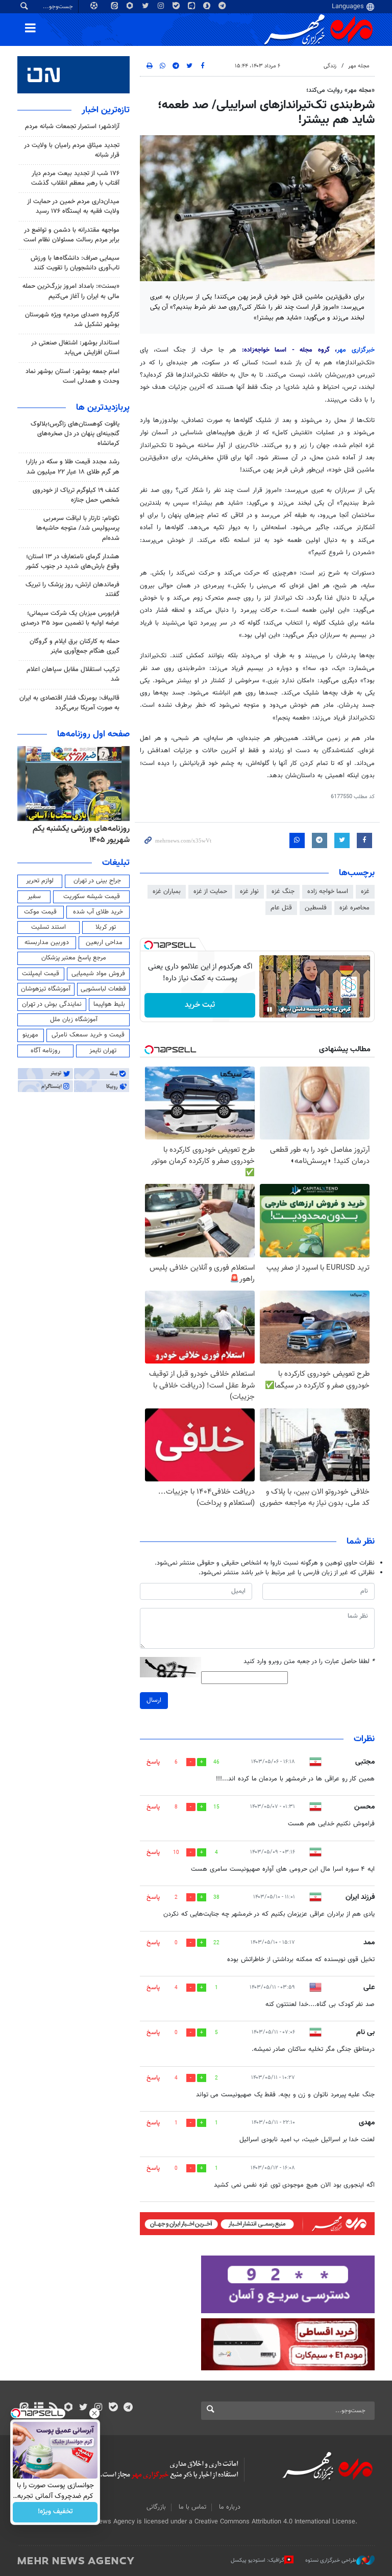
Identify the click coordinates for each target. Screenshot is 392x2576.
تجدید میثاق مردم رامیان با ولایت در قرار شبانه (72, 150)
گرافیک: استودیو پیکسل (258, 2560)
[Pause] (269, 1009)
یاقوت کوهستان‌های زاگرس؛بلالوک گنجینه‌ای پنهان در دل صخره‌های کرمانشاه (75, 434)
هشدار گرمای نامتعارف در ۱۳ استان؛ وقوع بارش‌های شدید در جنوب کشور (72, 562)
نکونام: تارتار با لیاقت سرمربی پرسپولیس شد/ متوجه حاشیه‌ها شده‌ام (78, 528)
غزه (365, 891)
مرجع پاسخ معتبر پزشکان (74, 958)
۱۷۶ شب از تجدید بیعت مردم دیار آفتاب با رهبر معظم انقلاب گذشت (75, 178)
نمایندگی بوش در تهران (52, 1004)
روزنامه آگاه (45, 1051)
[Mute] (284, 1009)
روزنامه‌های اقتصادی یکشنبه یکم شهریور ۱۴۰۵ (78, 835)
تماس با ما (192, 2507)
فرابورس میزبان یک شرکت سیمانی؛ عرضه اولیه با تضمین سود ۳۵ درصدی (70, 618)
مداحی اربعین (104, 943)
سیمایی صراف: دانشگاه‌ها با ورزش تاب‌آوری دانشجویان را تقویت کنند (75, 263)
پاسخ (153, 1762)
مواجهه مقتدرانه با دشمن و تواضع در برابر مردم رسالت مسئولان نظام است (71, 235)
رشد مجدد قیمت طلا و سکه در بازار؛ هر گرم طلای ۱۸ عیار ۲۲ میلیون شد (72, 467)
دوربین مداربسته (47, 943)
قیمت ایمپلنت (41, 974)
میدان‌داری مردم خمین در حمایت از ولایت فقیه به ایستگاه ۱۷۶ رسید (73, 206)
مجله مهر (359, 66)
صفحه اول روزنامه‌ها (93, 734)
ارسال (154, 1700)
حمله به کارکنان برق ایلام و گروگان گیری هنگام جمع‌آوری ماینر (75, 646)
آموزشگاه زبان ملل (74, 1020)
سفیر (34, 897)
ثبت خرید (200, 1005)
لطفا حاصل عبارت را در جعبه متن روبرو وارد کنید (309, 1662)
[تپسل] (149, 945)
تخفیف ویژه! (55, 2512)
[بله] (113, 2408)
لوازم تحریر (40, 881)
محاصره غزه (354, 908)
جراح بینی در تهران (97, 881)
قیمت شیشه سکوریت (92, 897)
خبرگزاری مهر (356, 350)
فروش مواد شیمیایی (98, 974)
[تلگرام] (128, 2408)
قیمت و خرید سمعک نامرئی (88, 1035)
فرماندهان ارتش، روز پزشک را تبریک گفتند (72, 590)
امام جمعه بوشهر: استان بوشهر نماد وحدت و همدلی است (72, 376)
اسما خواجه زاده (328, 891)
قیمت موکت (40, 912)
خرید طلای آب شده (98, 912)
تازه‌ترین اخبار (106, 110)
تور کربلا (106, 927)
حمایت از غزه (210, 891)
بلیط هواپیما (109, 1004)
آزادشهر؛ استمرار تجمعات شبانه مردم (72, 127)
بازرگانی (156, 2507)
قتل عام (281, 908)
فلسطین (316, 908)
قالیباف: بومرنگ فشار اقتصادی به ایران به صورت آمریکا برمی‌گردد (69, 703)
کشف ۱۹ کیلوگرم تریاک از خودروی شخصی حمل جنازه (76, 495)
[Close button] (94, 2413)
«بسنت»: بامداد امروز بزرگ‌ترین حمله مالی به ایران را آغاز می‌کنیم (71, 291)
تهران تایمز (103, 1051)
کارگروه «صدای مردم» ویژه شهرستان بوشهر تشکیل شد (72, 320)
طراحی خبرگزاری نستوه (331, 2560)
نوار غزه (249, 891)
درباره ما (230, 2507)
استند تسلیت (48, 927)
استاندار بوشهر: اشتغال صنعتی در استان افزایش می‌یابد (75, 348)
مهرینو (30, 1035)
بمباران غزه (167, 891)
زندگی (330, 66)
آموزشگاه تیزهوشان (46, 989)
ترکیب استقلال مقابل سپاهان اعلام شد (73, 674)
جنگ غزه (283, 891)
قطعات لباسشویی (103, 989)
